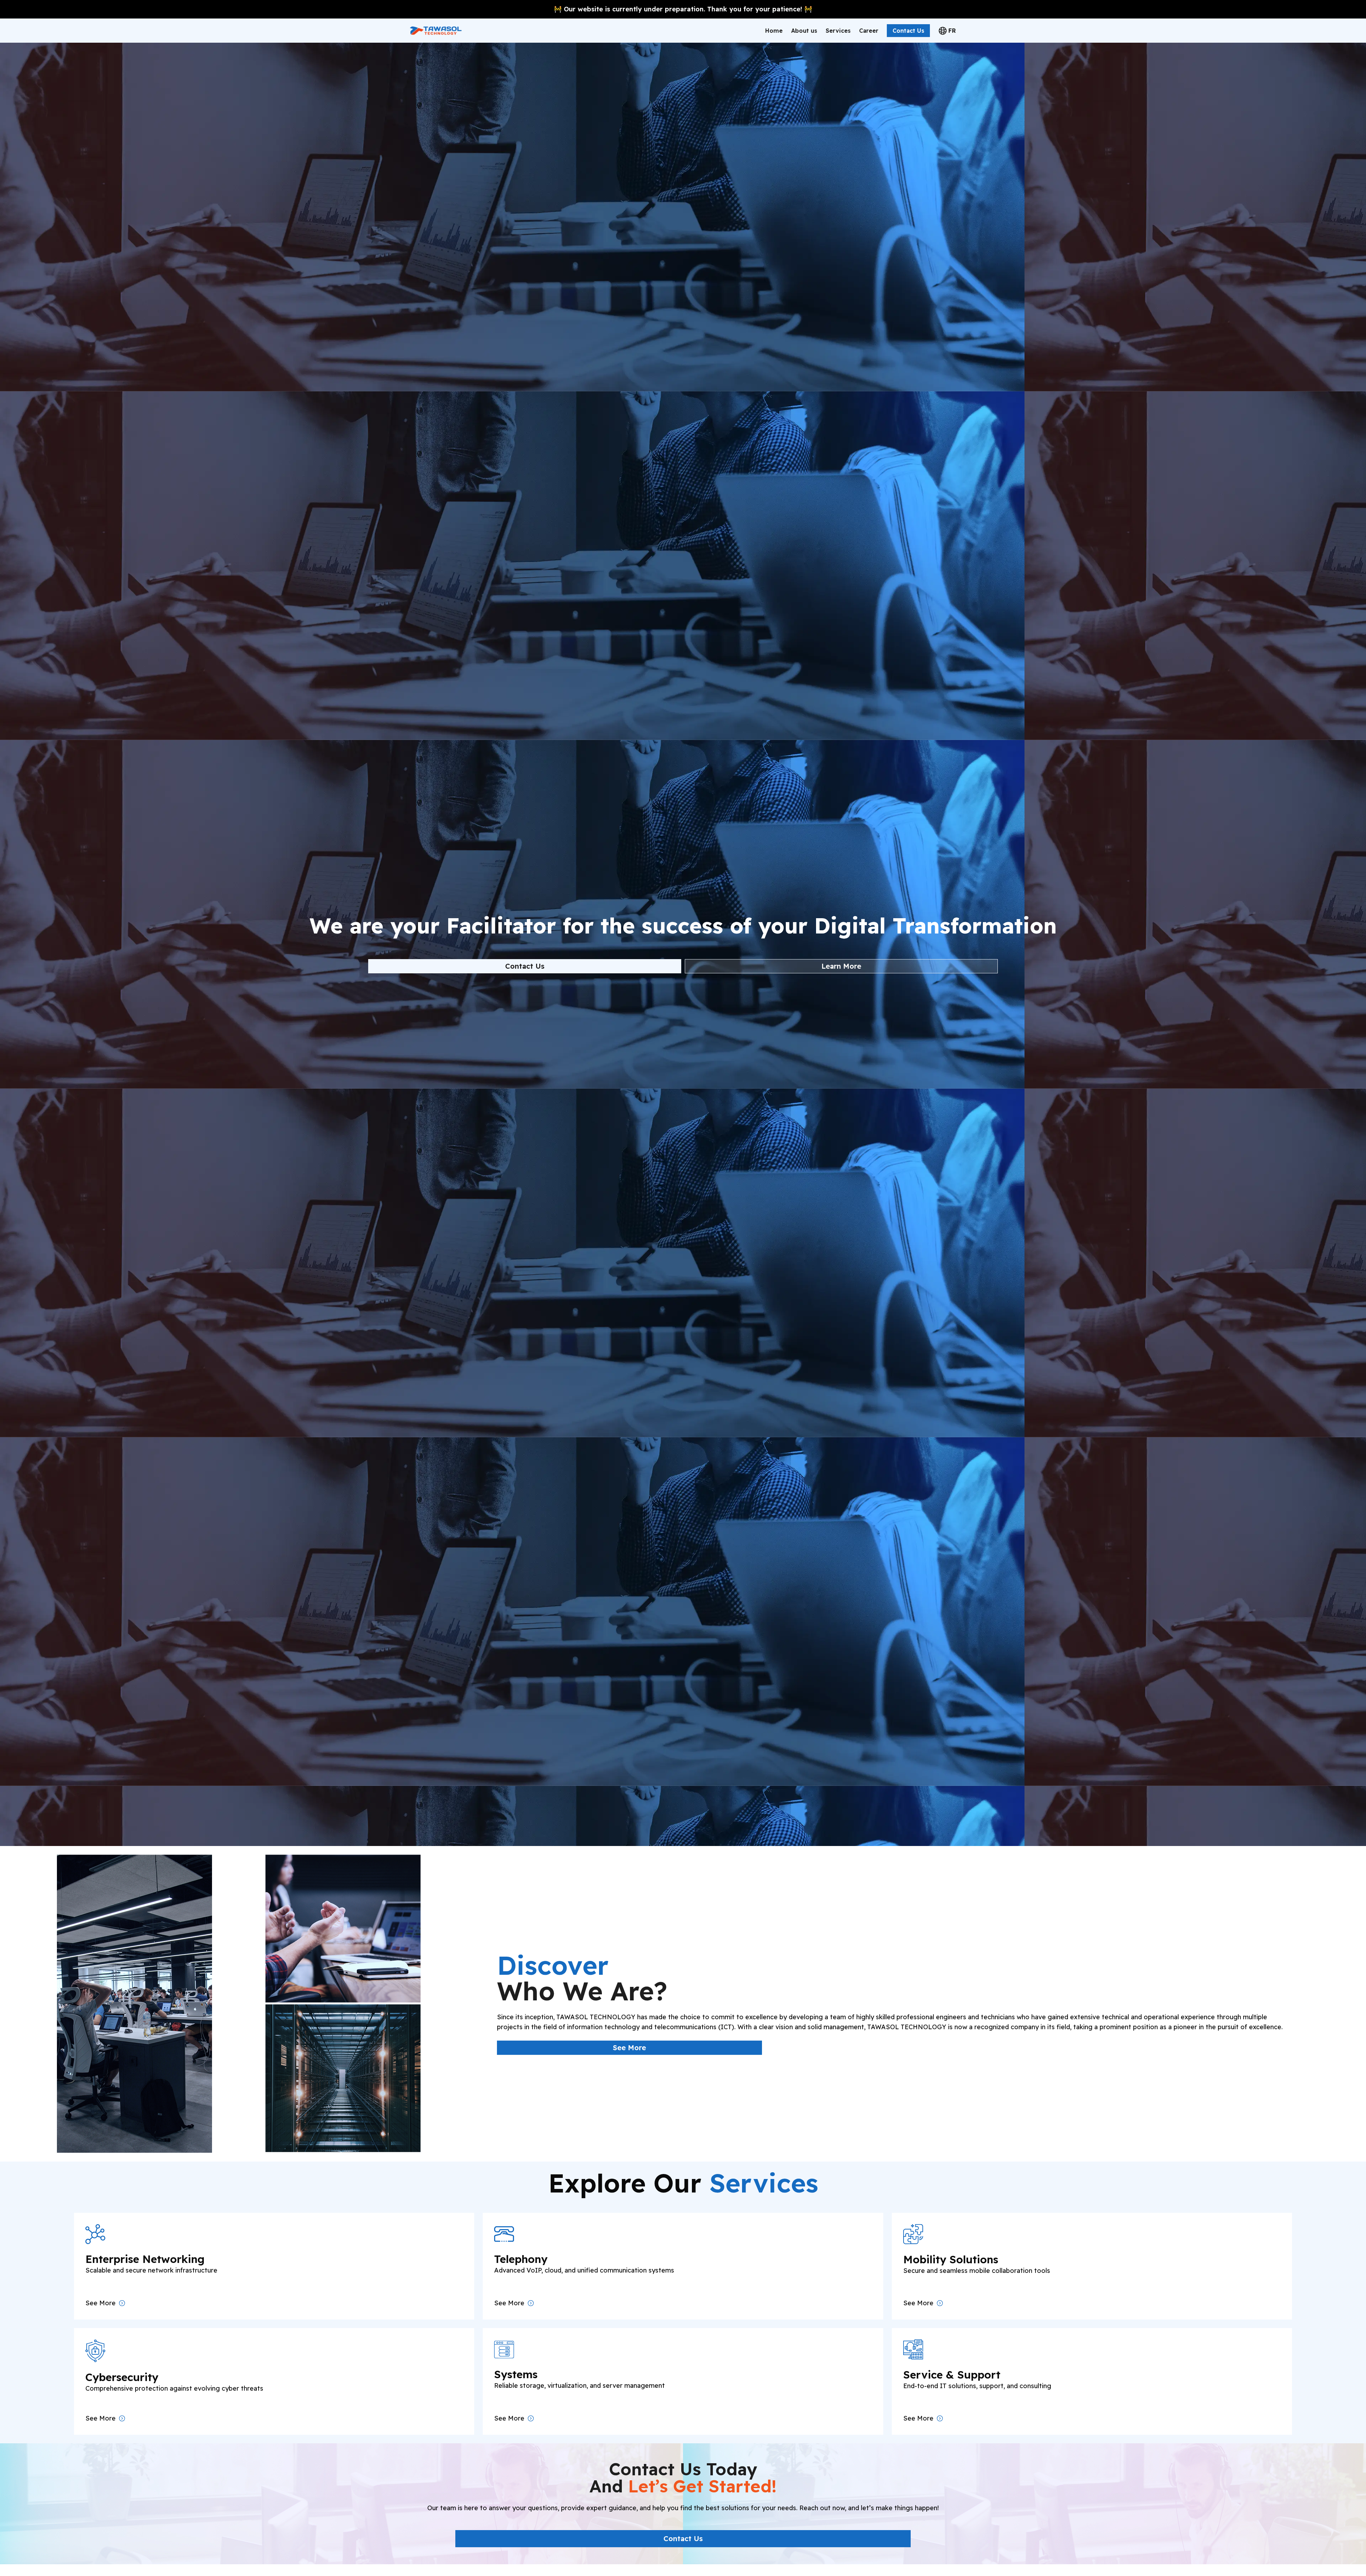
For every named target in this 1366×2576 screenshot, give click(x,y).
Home (774, 31)
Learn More (841, 966)
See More (629, 2048)
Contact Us (908, 31)
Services (838, 31)
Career (869, 31)
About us (804, 31)
